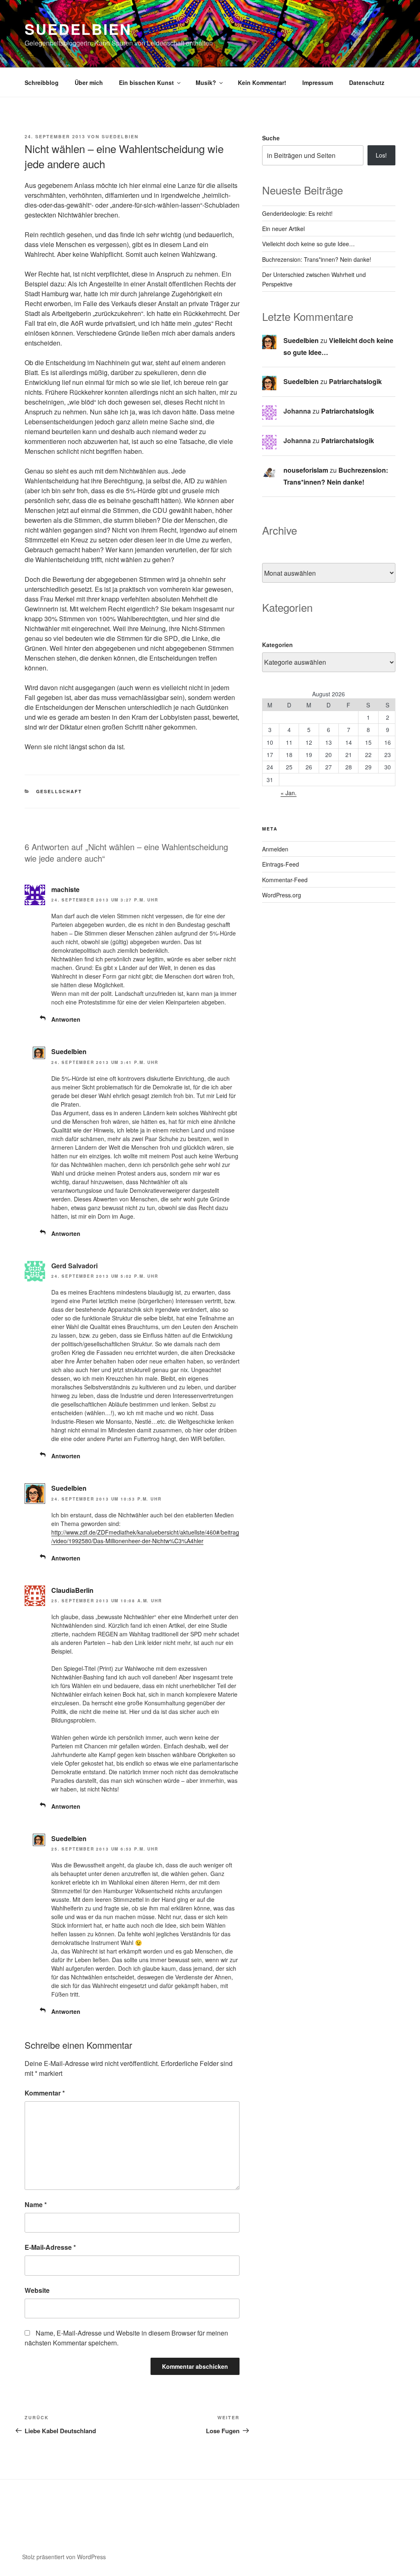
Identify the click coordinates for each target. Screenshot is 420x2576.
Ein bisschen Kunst (146, 82)
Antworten (66, 1019)
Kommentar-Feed (285, 880)
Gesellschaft (59, 791)
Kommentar (45, 2093)
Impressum (318, 82)
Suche (271, 138)
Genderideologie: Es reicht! (297, 213)
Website (37, 2290)
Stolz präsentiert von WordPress (64, 2557)
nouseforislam (306, 470)
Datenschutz (367, 82)
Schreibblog (42, 82)
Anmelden (275, 849)
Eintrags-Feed (281, 864)
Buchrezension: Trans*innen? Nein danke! (317, 259)
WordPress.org (282, 895)
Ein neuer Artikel (283, 229)
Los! (381, 155)
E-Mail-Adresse (50, 2247)
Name (36, 2204)
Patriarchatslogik (355, 381)
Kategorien (277, 645)
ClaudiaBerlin (72, 1590)
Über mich (89, 82)
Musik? (206, 82)
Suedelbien (78, 29)
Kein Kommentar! (262, 82)
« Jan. (289, 793)
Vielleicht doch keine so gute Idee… (308, 244)
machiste (65, 889)
